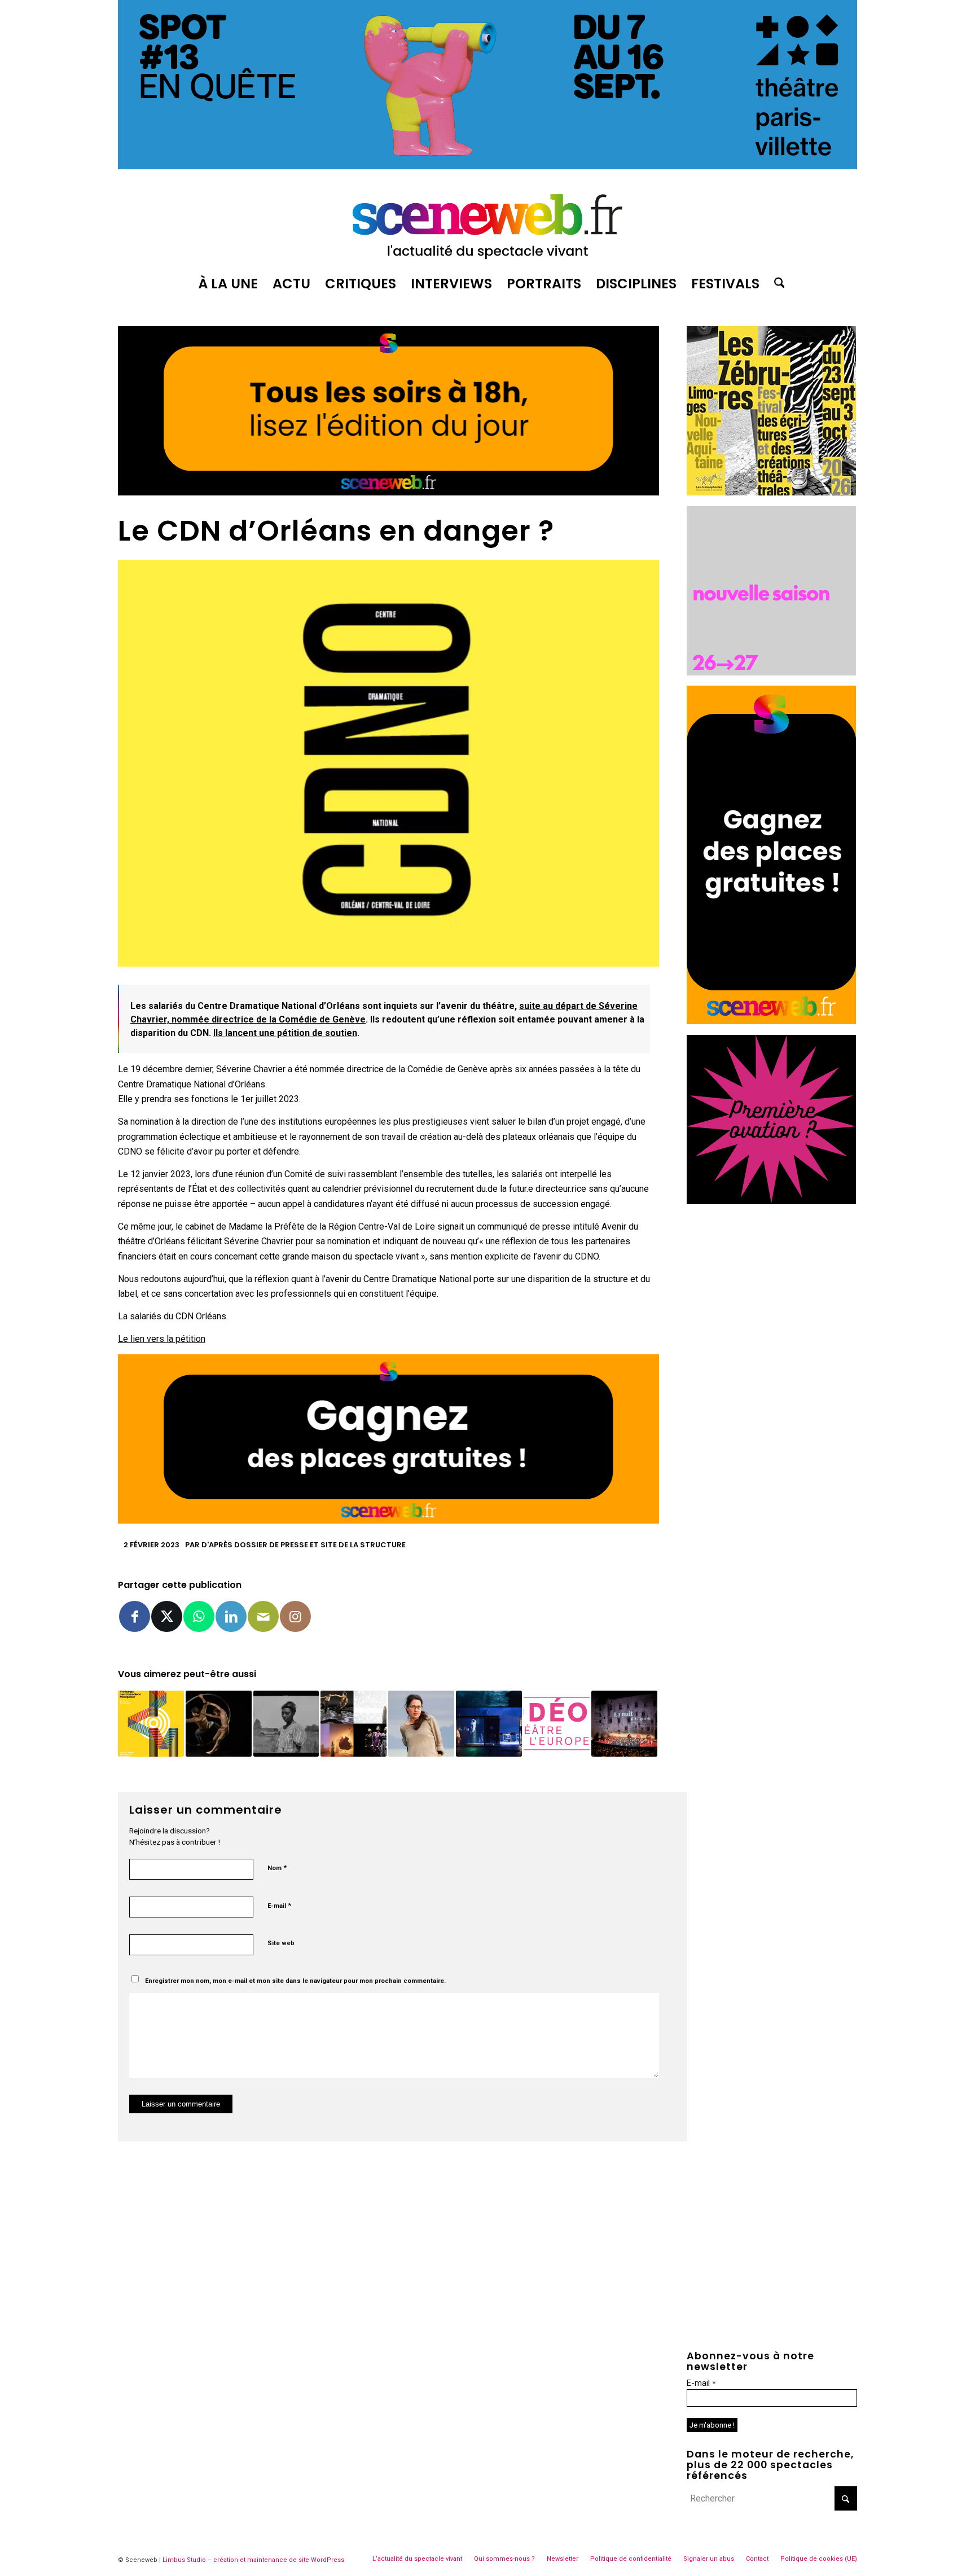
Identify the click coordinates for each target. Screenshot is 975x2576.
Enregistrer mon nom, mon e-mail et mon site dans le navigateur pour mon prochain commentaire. (295, 1981)
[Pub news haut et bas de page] (388, 492)
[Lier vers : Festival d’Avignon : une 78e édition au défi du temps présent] (624, 1724)
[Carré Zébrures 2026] (771, 492)
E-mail (279, 1905)
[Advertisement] (772, 1285)
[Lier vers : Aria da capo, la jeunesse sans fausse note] (489, 1724)
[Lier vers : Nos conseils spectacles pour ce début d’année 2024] (353, 1724)
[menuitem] (228, 284)
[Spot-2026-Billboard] (488, 166)
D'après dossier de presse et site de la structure (304, 1545)
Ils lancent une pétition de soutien (285, 1033)
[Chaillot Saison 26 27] (771, 672)
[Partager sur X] (167, 1616)
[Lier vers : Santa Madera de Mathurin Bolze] (219, 1724)
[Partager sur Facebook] (135, 1616)
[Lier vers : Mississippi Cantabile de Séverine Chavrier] (286, 1724)
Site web (281, 1943)
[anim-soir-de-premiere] (771, 1201)
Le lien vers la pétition (162, 1339)
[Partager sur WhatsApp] (199, 1616)
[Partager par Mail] (263, 1616)
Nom (277, 1868)
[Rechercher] (776, 284)
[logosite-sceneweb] (488, 222)
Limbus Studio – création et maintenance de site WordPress (253, 2560)
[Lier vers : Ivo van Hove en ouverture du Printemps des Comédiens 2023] (151, 1724)
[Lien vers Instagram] (295, 1616)
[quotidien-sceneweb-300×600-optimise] (771, 1021)
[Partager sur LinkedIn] (231, 1616)
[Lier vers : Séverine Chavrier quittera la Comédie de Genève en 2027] (421, 1724)
